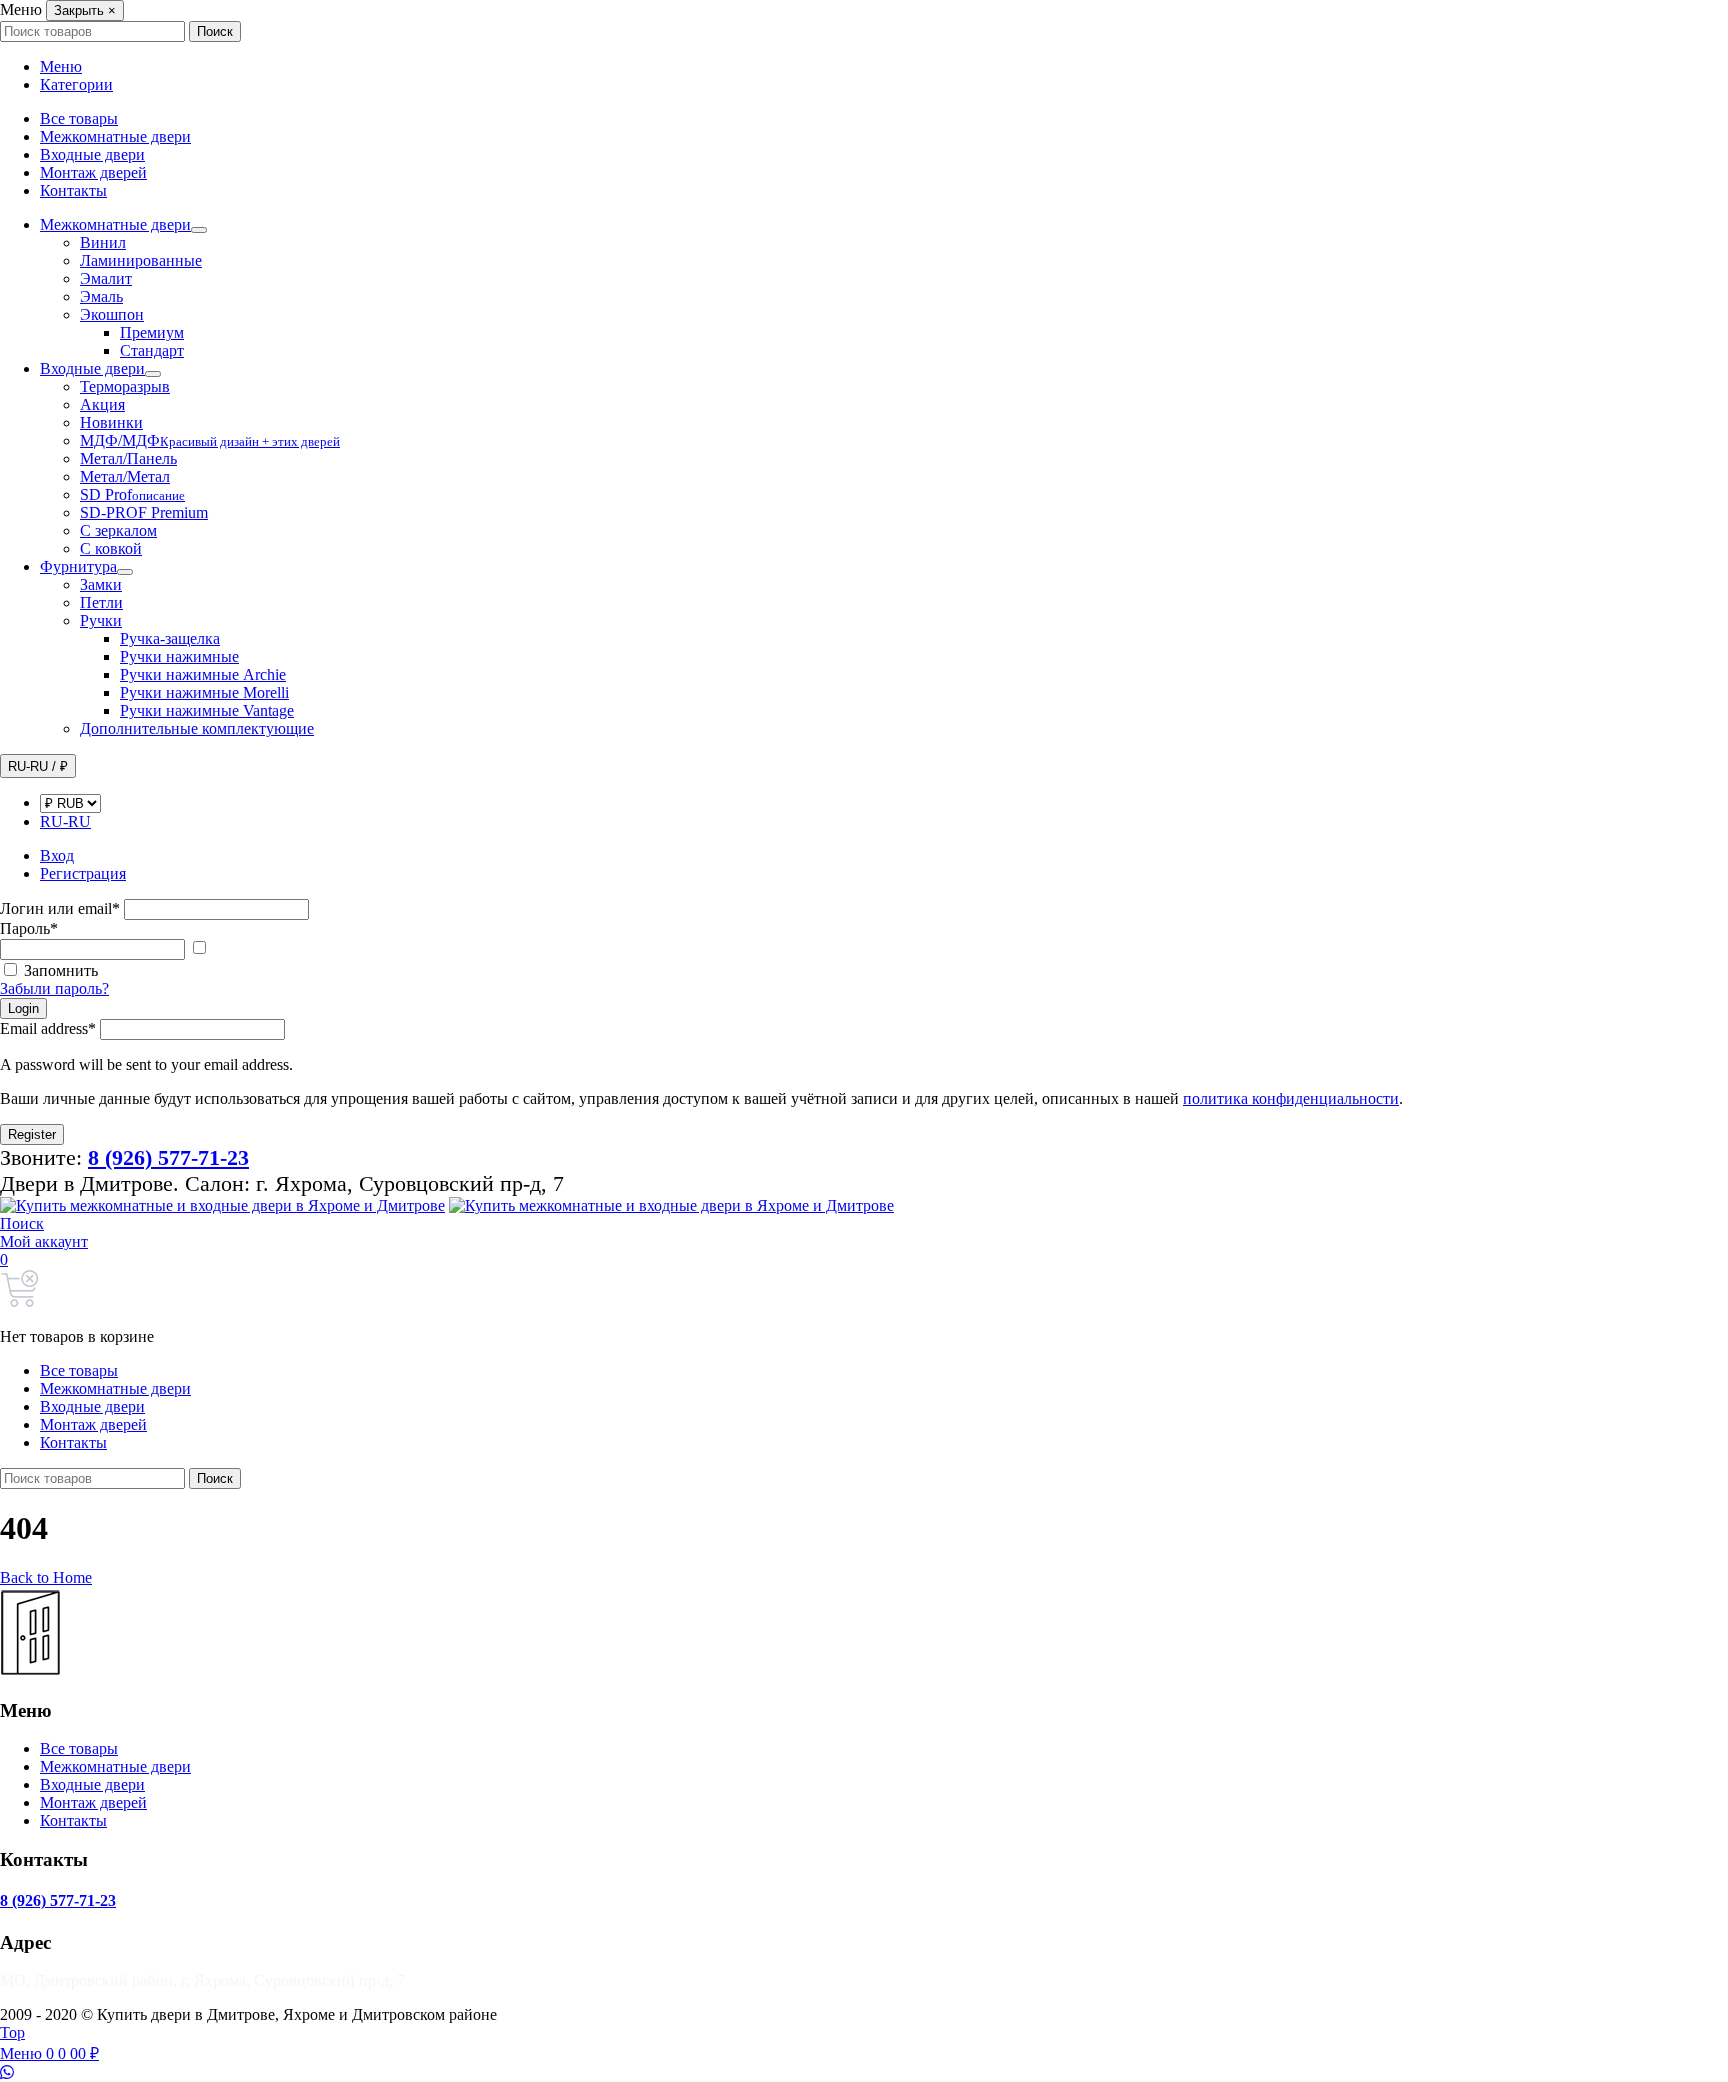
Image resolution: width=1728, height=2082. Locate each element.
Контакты (73, 190)
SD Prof (132, 494)
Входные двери (92, 154)
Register (32, 1134)
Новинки (111, 422)
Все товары (79, 118)
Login (23, 1008)
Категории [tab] (76, 84)
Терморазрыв (125, 386)
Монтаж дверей (93, 172)
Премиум (152, 332)
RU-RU (65, 821)
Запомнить (61, 970)
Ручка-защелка (170, 638)
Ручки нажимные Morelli (204, 692)
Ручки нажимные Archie (203, 674)
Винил (103, 242)
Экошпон (112, 314)
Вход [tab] (57, 855)
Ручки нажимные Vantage (207, 710)
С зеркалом (118, 530)
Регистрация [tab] (83, 873)
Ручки (101, 620)
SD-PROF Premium (144, 512)
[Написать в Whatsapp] (864, 2073)
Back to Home (46, 1577)
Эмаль (101, 296)
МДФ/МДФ (210, 440)
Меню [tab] (61, 66)
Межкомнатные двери (115, 136)
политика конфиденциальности (1291, 1098)
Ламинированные (141, 260)
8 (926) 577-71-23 (58, 1900)
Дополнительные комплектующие (197, 728)
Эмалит (106, 278)
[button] (22, 1223)
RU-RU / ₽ (38, 766)
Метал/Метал (125, 476)
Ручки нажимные (179, 656)
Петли (101, 602)
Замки (101, 584)
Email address (48, 1028)
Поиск (215, 31)
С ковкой (111, 548)
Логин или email (60, 908)
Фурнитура (78, 566)
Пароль (29, 928)
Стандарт (152, 350)
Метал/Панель (128, 458)
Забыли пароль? (54, 988)
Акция (102, 404)
